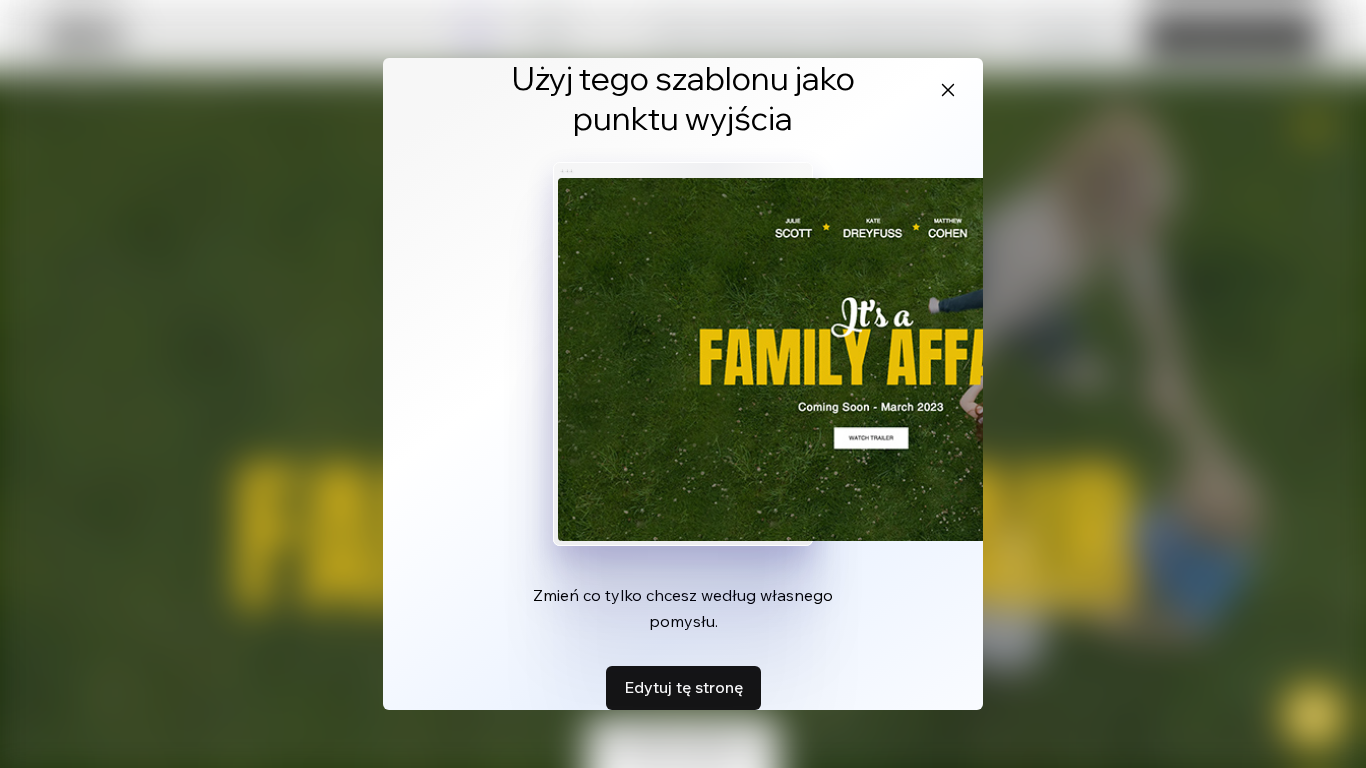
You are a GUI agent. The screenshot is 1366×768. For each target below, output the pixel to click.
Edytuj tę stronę (683, 687)
